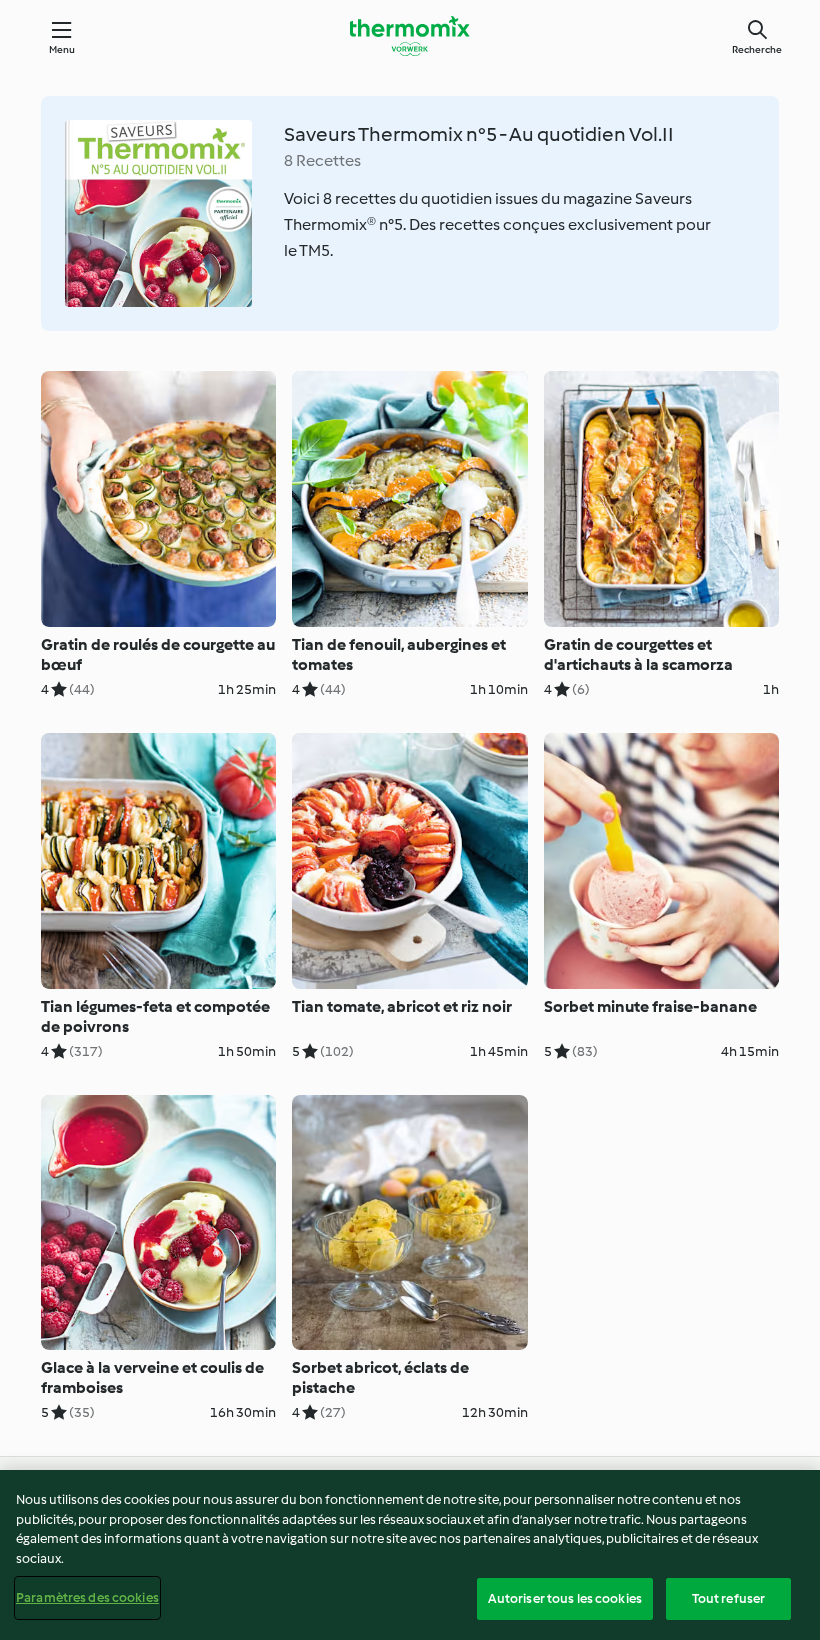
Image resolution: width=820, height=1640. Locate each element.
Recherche (757, 49)
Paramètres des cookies (87, 1597)
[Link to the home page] (410, 36)
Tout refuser (729, 1598)
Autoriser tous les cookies (565, 1598)
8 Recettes (322, 160)
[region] (410, 1555)
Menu (62, 49)
